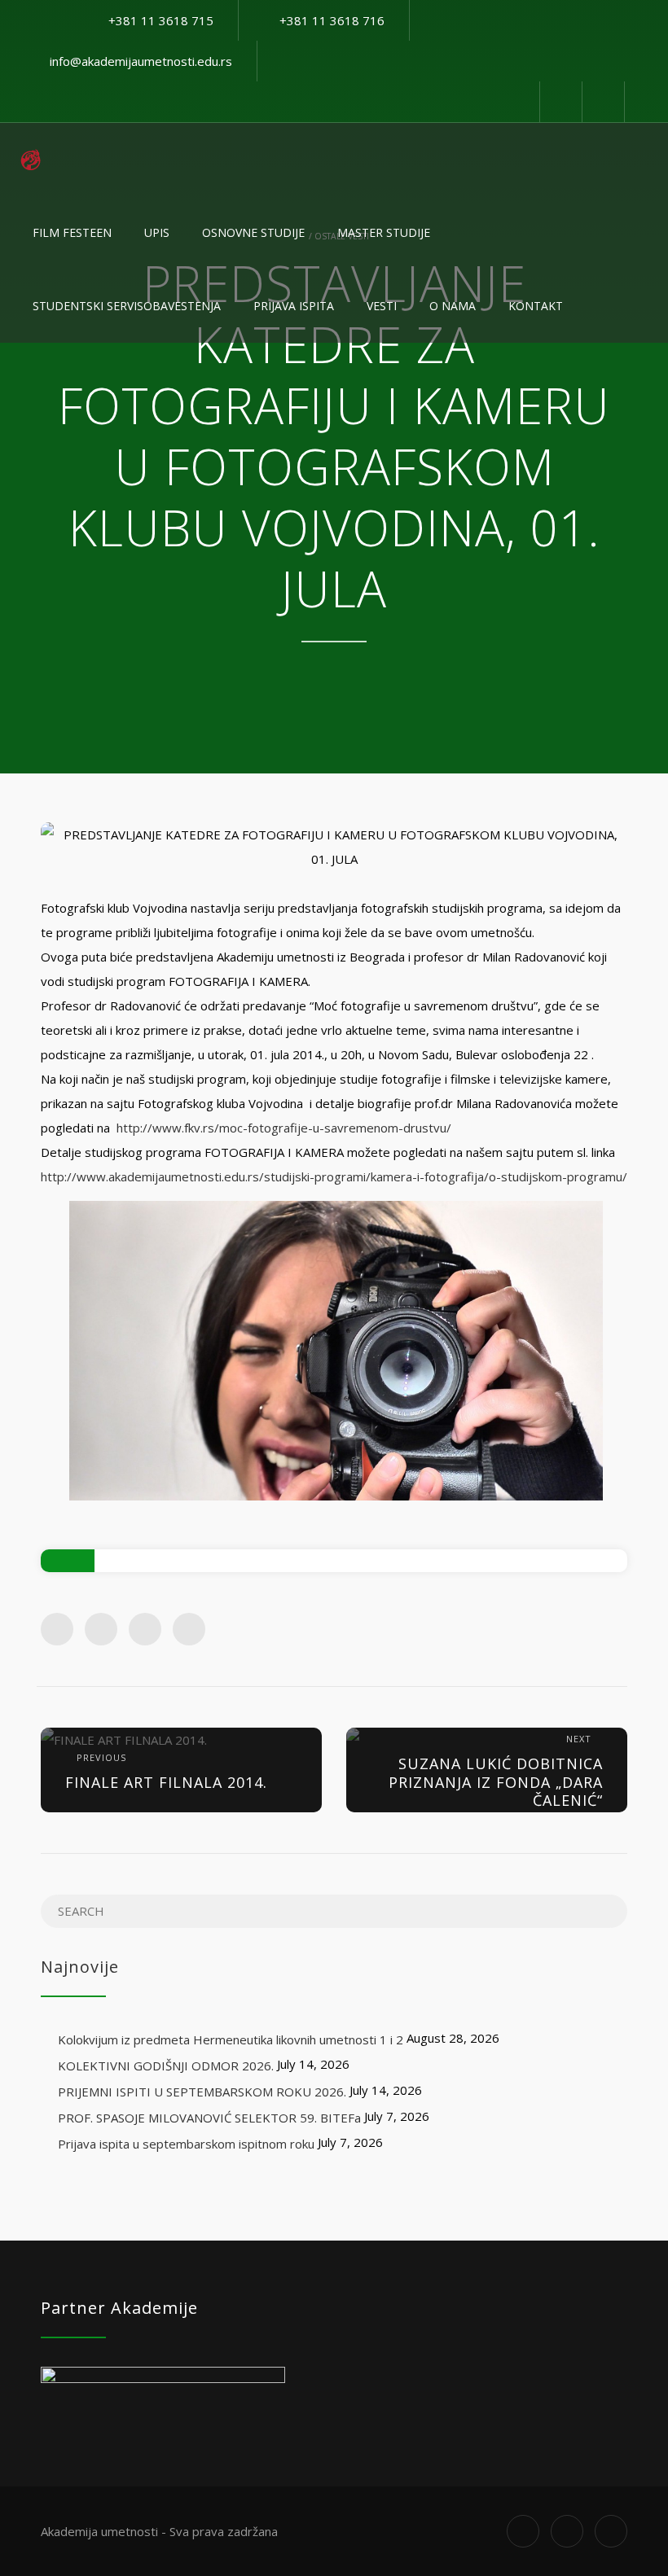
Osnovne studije (253, 232)
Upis (157, 232)
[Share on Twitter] (101, 1629)
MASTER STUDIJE (384, 232)
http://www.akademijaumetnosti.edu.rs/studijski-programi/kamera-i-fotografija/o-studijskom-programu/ (334, 1176)
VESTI (382, 306)
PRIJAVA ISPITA (294, 306)
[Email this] (189, 1629)
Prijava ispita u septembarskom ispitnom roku (186, 2144)
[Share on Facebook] (57, 1629)
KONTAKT (536, 306)
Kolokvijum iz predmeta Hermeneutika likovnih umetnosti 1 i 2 (231, 2039)
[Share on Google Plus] (145, 1629)
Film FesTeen (72, 232)
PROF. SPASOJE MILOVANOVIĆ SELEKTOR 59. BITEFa (209, 2118)
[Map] (603, 102)
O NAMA (453, 306)
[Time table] (560, 102)
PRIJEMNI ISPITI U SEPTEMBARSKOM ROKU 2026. (202, 2092)
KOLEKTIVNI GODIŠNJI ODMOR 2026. (166, 2066)
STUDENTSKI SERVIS (127, 306)
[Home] (31, 160)
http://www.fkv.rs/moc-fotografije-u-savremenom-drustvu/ (284, 1128)
